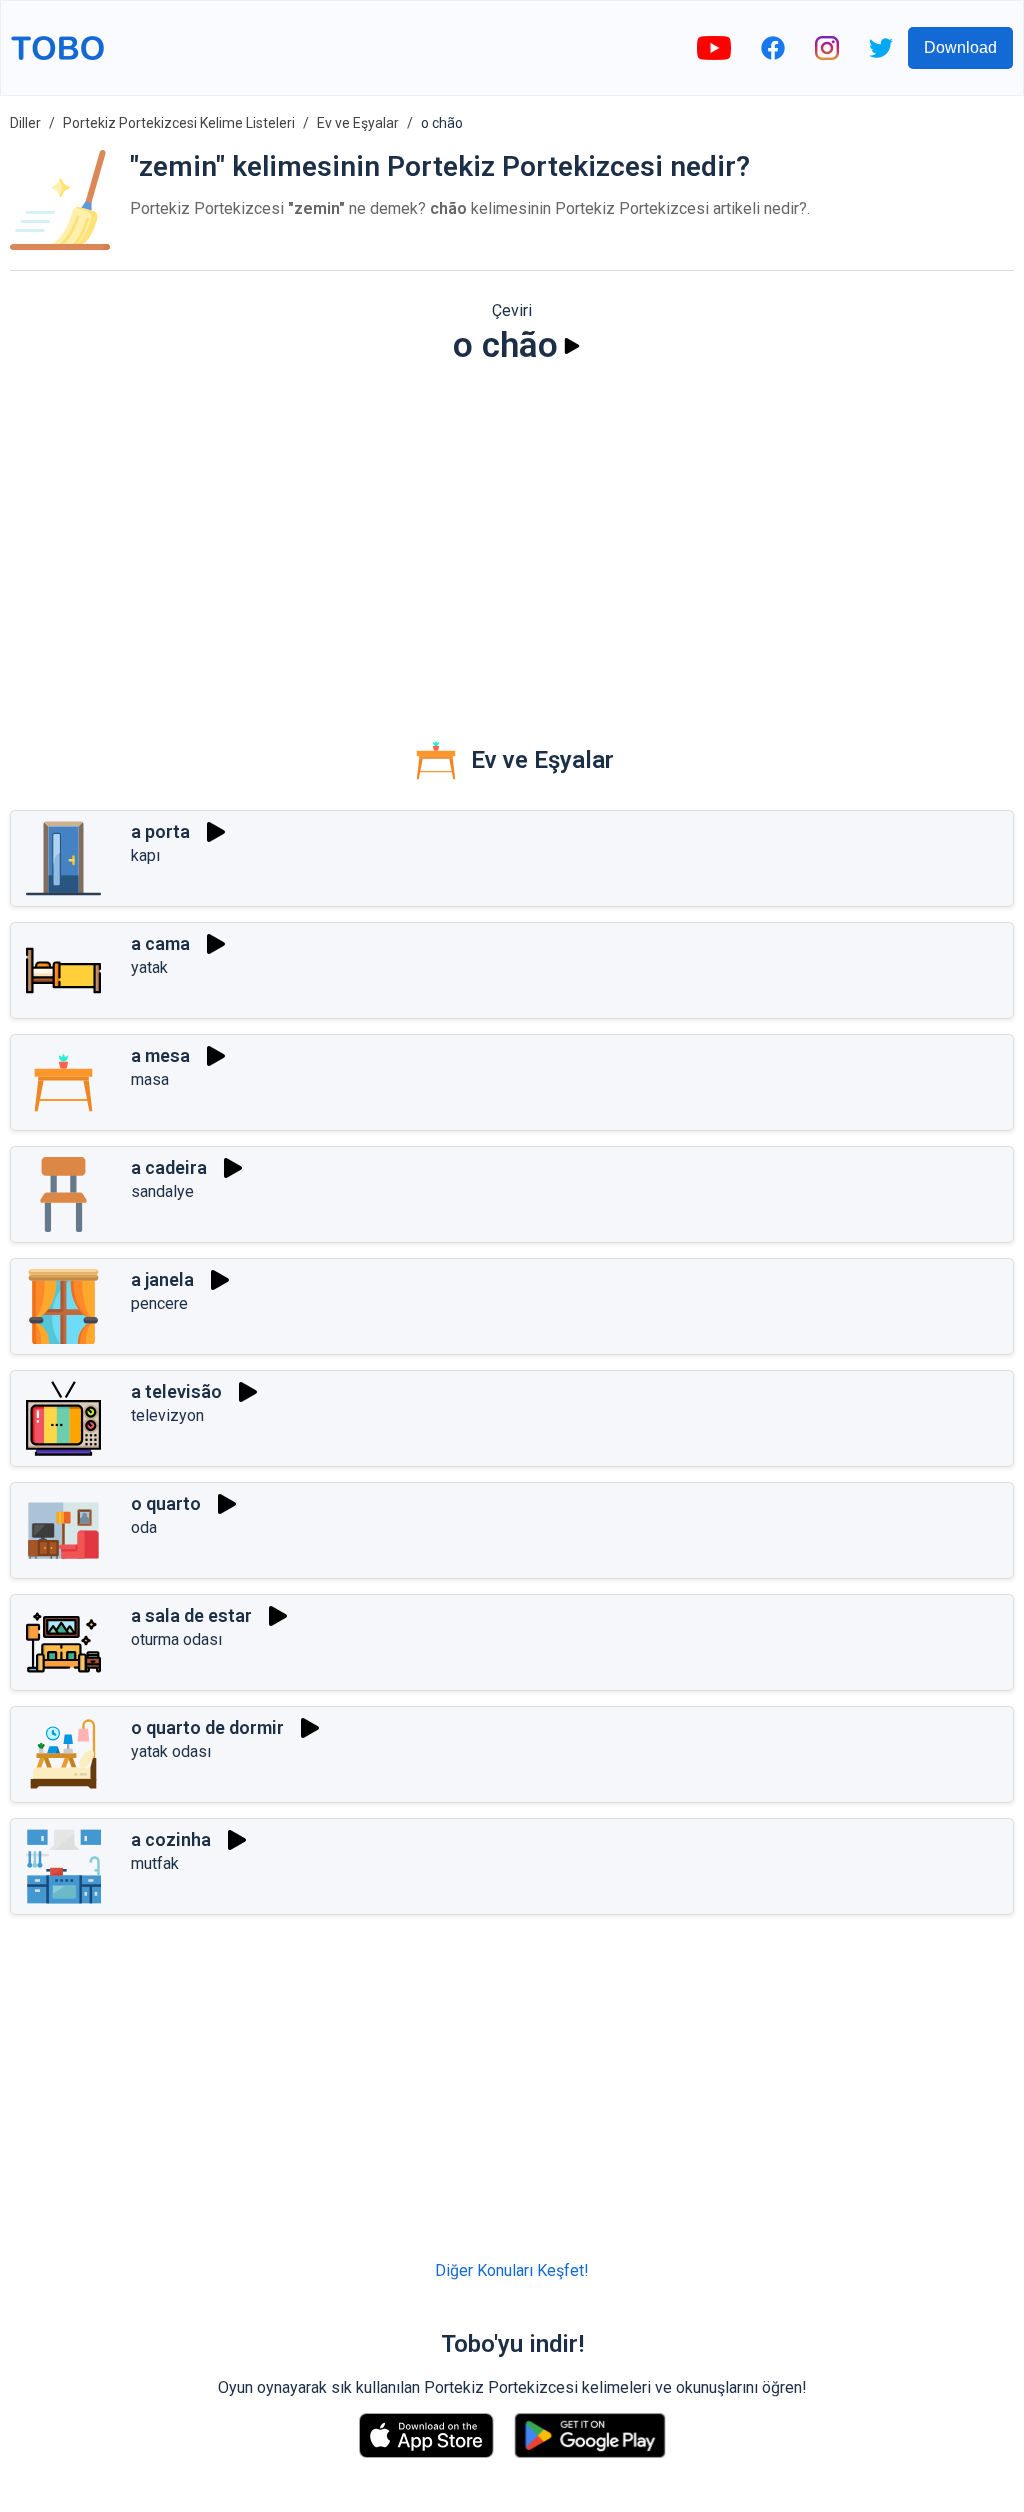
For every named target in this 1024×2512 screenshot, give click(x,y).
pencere (159, 1303)
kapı (145, 855)
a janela (162, 1279)
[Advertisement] (512, 536)
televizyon (167, 1415)
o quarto (166, 1503)
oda (144, 1527)
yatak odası (171, 1751)
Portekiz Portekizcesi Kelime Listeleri (179, 123)
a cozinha (171, 1839)
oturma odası (176, 1639)
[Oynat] (572, 346)
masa (150, 1079)
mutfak (155, 1863)
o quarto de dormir (207, 1727)
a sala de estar (191, 1615)
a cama (160, 943)
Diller (25, 123)
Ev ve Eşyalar (358, 123)
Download (960, 47)
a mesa (160, 1055)
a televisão (176, 1391)
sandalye (162, 1191)
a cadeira (169, 1167)
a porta (160, 831)
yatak (149, 967)
